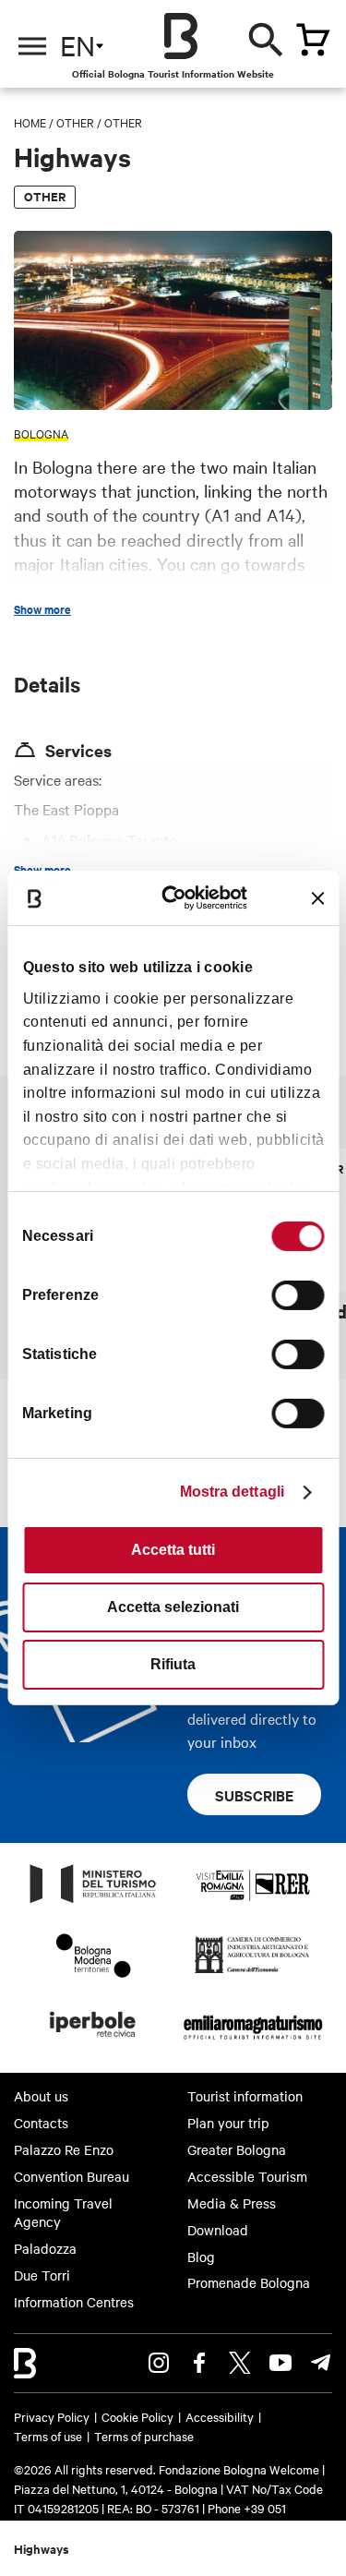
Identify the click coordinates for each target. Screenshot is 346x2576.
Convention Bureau (72, 2176)
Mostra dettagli (233, 1492)
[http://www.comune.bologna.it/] (93, 2042)
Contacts (41, 2123)
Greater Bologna (237, 2149)
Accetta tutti (173, 1550)
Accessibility (220, 2416)
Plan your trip (228, 2123)
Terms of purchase (144, 2436)
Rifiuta (173, 1664)
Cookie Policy (137, 2416)
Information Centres (74, 2302)
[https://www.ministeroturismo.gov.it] (93, 1902)
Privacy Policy (52, 2416)
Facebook (199, 2363)
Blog (201, 2257)
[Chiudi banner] (317, 898)
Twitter (240, 2363)
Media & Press (232, 2203)
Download (218, 2230)
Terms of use (48, 2436)
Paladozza (45, 2248)
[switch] (298, 1295)
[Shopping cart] (313, 40)
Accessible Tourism (247, 2176)
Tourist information (245, 2096)
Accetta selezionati (173, 1607)
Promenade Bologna (249, 2282)
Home (30, 122)
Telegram (321, 2363)
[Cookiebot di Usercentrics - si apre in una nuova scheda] (181, 898)
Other (75, 122)
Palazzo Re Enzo (64, 2149)
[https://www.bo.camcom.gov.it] (252, 1972)
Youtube (280, 2363)
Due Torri (42, 2275)
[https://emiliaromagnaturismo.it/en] (253, 2042)
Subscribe (254, 1795)
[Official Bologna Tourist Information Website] (181, 36)
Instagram (159, 2363)
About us (41, 2096)
